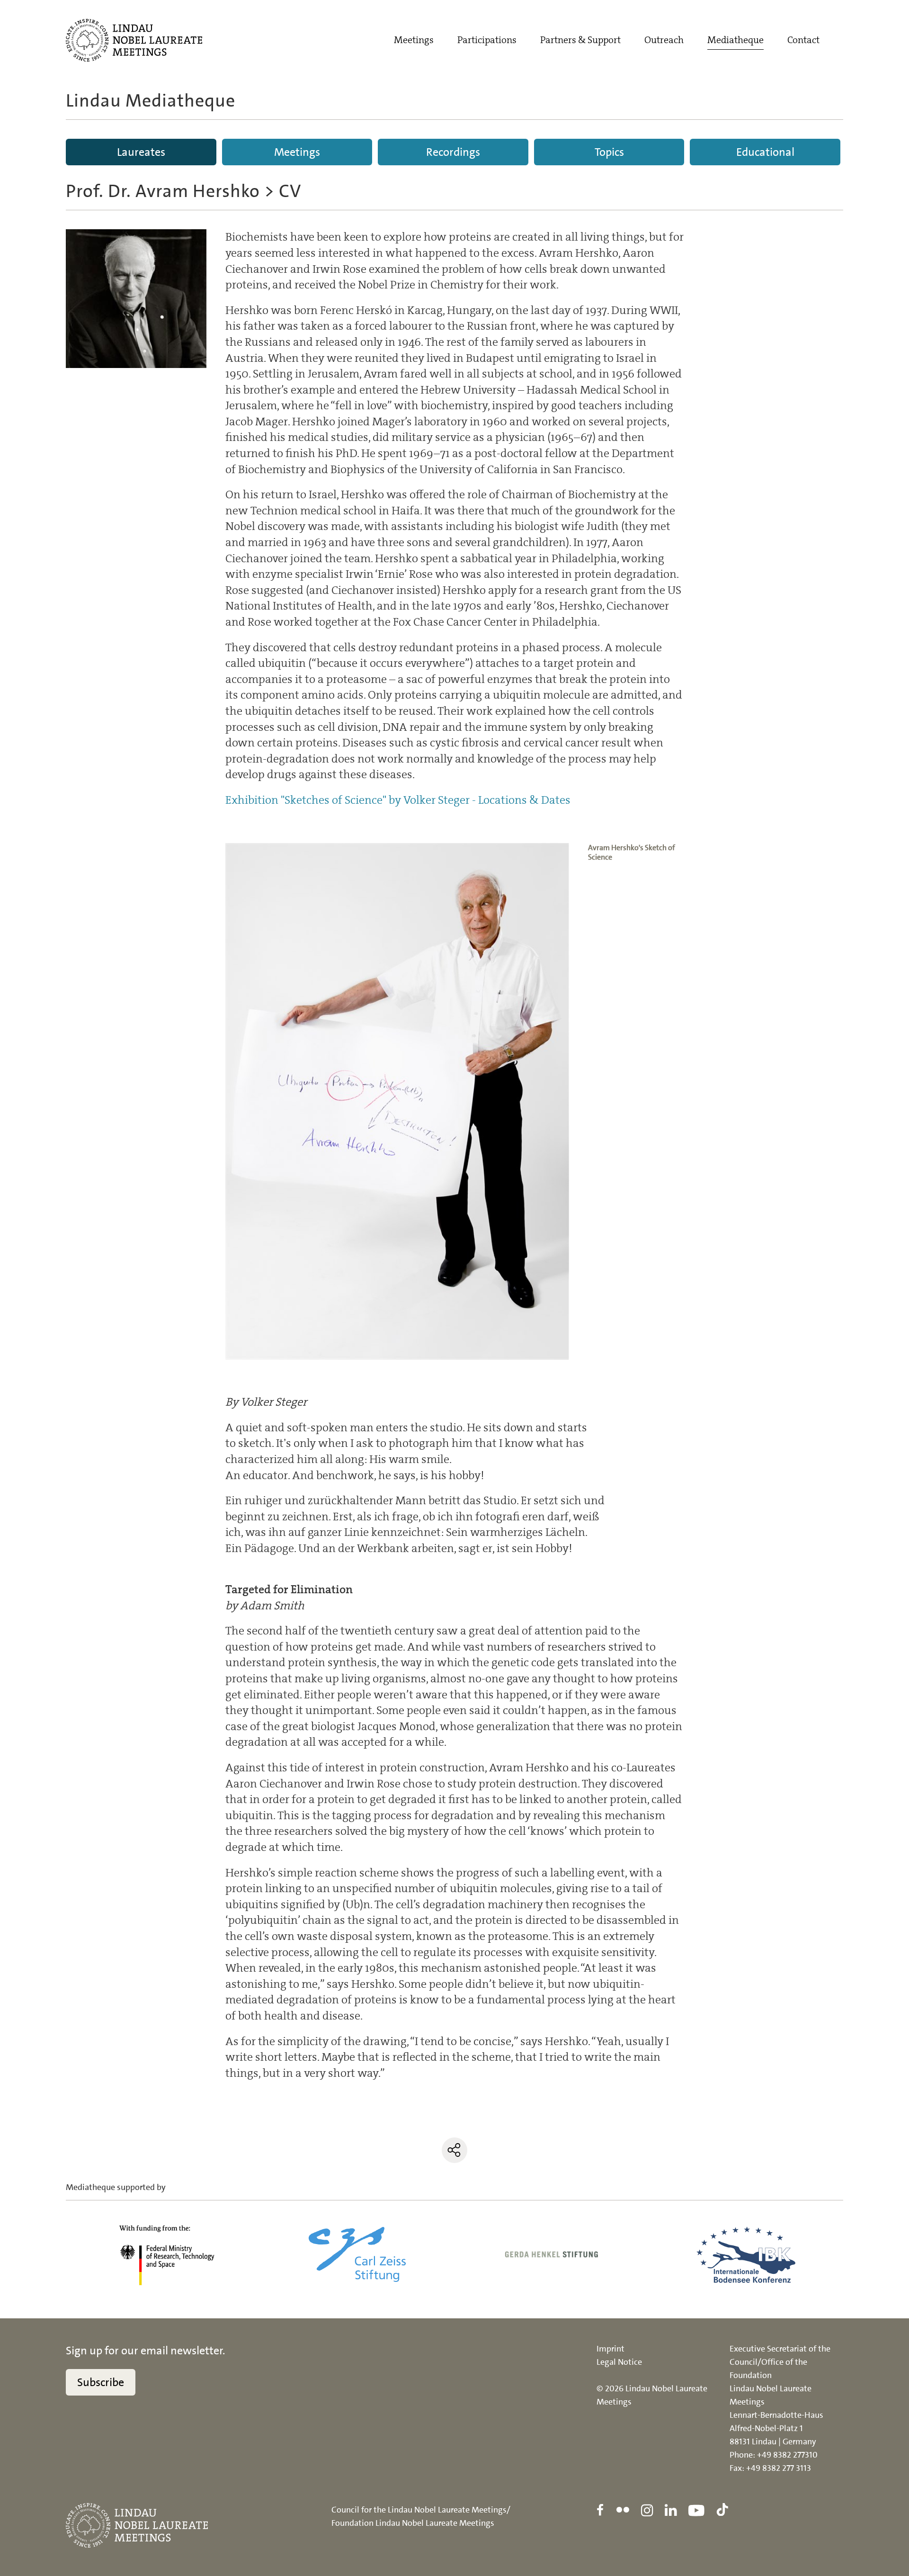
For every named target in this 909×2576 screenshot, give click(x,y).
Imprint (610, 2349)
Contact (803, 40)
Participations (487, 40)
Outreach (664, 40)
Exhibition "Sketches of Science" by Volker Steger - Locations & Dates (398, 800)
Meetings (414, 40)
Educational (765, 152)
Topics (609, 152)
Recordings (453, 152)
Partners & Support (580, 40)
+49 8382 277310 (787, 2455)
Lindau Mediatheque (151, 101)
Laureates (141, 152)
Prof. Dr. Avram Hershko (163, 191)
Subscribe (101, 2382)
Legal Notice (619, 2362)
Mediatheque (735, 40)
